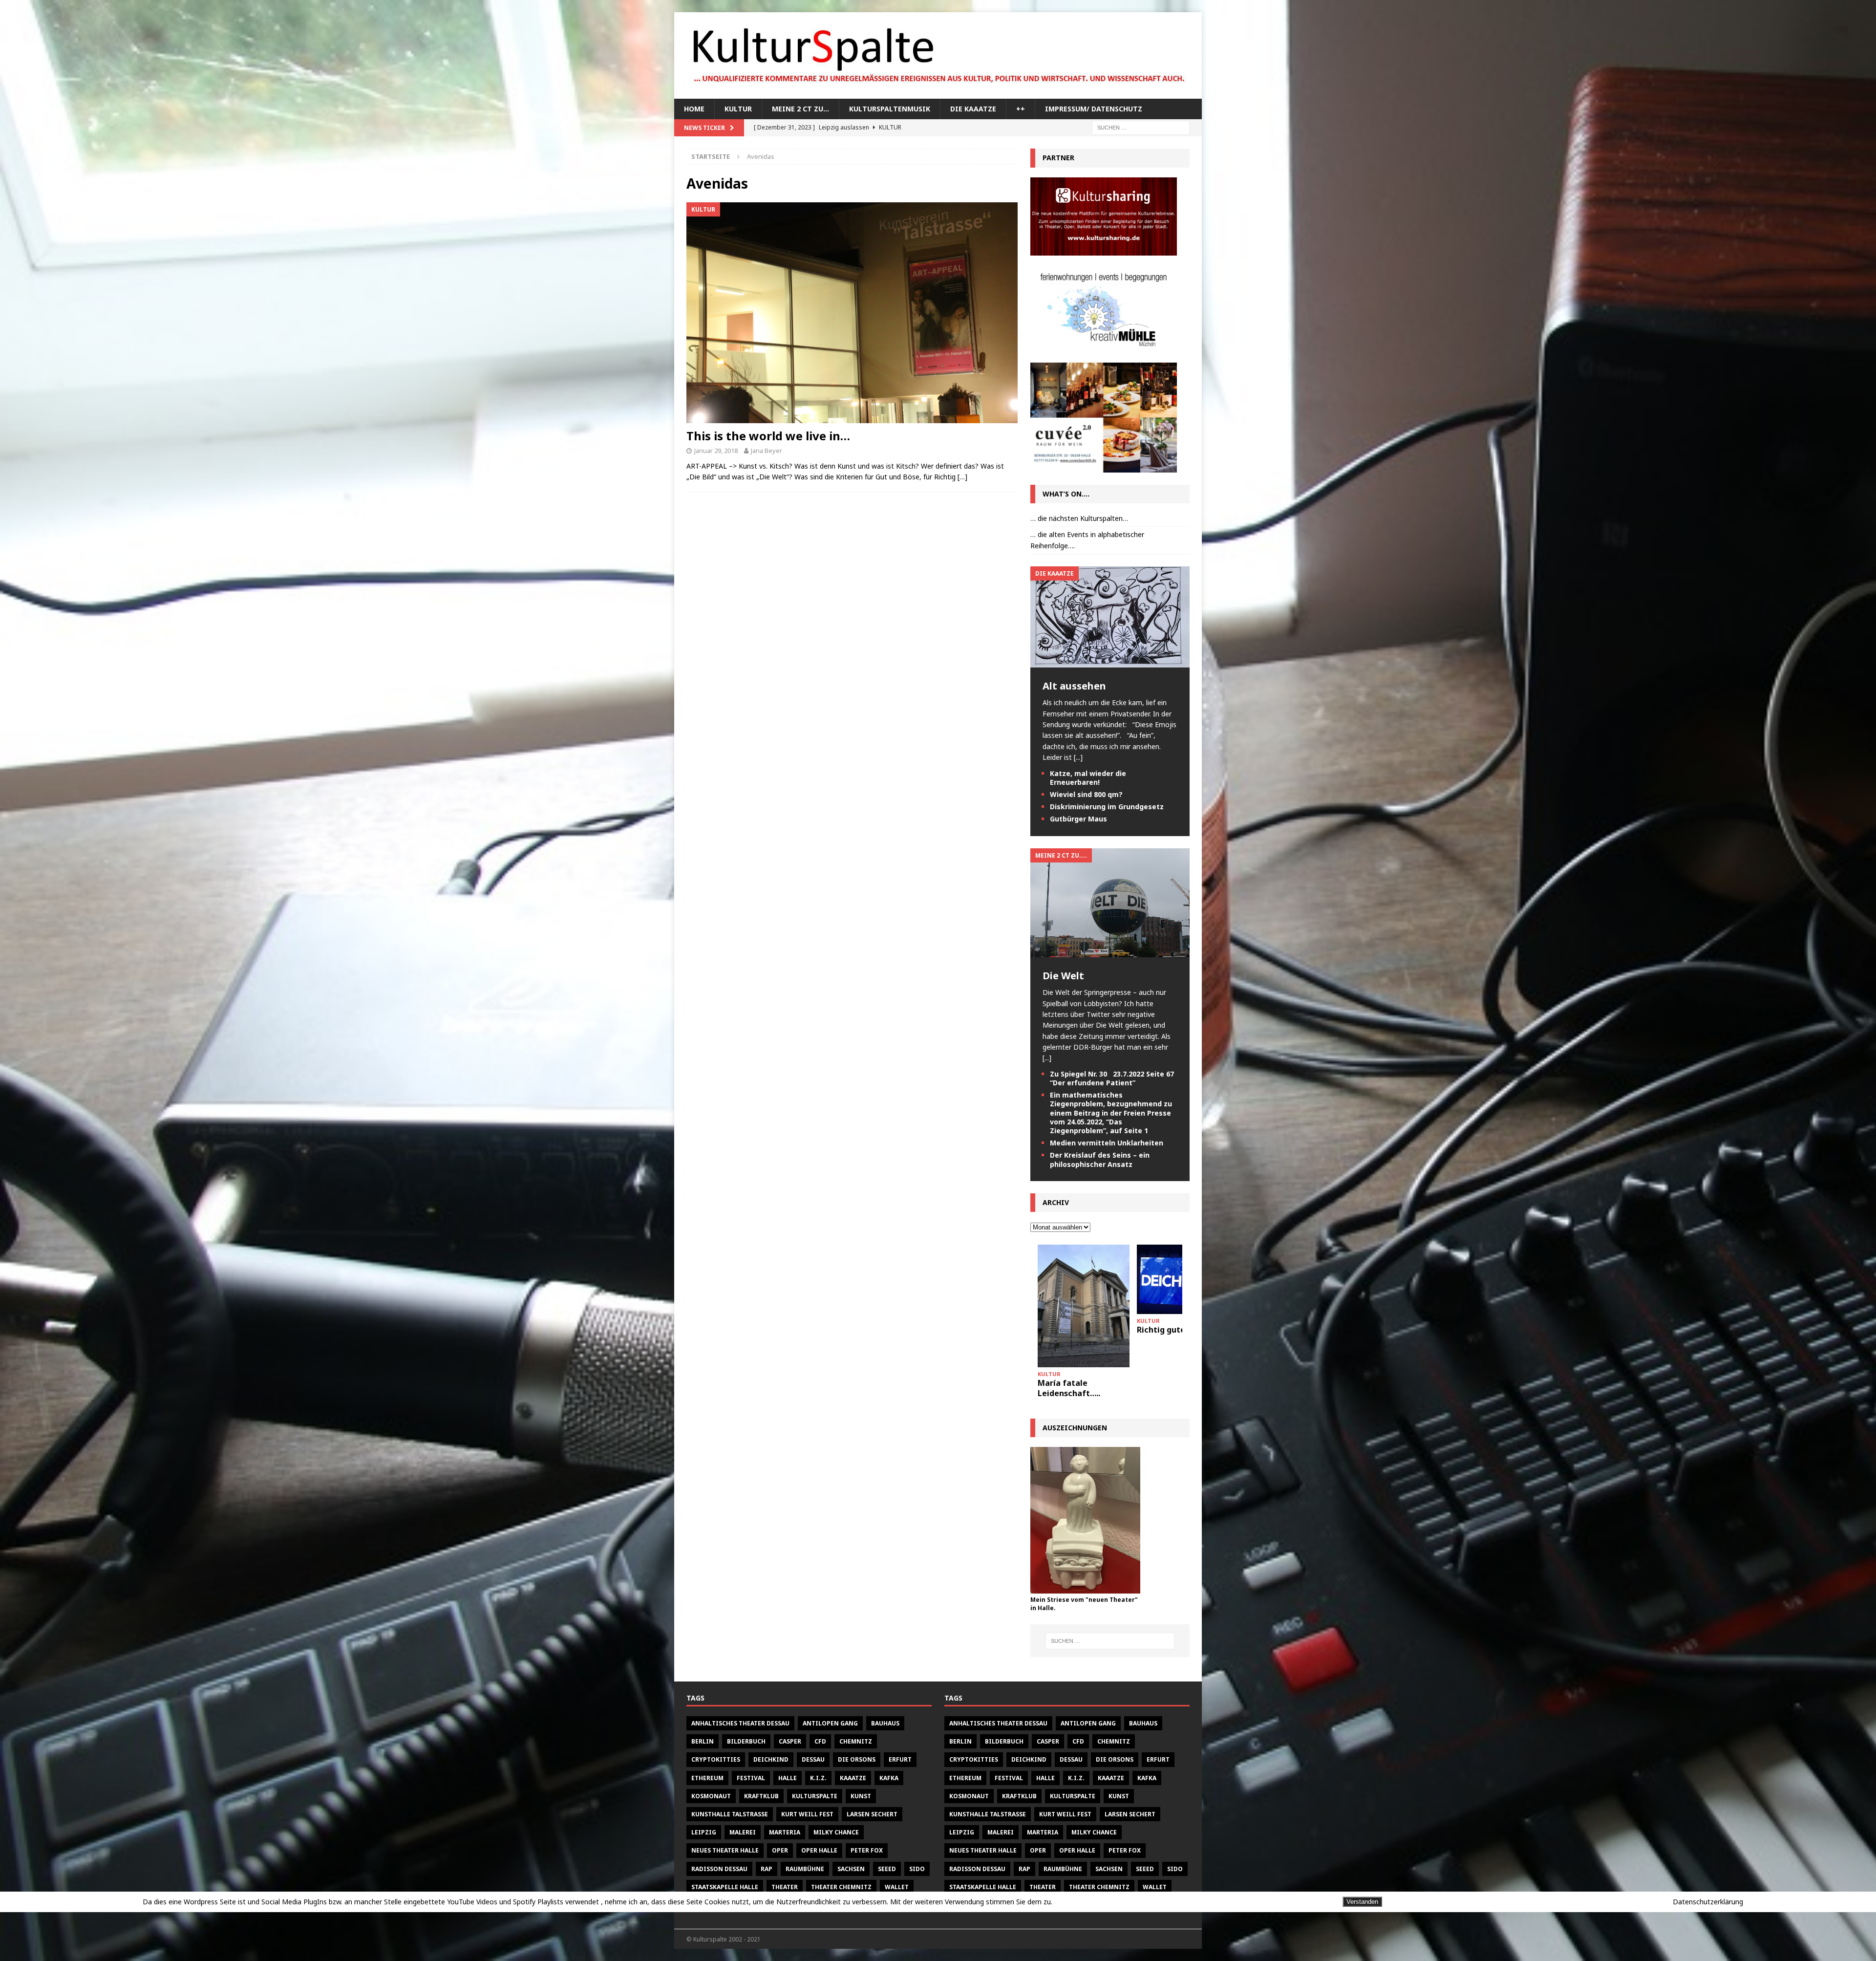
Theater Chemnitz (841, 1887)
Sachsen (851, 1869)
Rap (767, 1869)
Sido (917, 1869)
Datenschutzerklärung (1708, 1902)
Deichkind (771, 1759)
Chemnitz (856, 1741)
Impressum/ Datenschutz (1094, 109)
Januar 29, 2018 (716, 451)
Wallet (897, 1887)
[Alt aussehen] (1110, 662)
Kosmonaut (711, 1796)
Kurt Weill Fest (807, 1814)
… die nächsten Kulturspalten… (1079, 518)
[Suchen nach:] (1141, 127)
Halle (788, 1778)
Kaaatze (853, 1778)
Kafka (889, 1778)
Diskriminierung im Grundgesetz (1107, 807)
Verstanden (1362, 1902)
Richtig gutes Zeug (1075, 1330)
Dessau (813, 1759)
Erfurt (900, 1759)
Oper (780, 1850)
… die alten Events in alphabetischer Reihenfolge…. (1087, 540)
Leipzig (704, 1832)
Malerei (743, 1832)
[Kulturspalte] (938, 93)
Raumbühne (805, 1869)
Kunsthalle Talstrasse (730, 1814)
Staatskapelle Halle (725, 1887)
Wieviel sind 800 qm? (1086, 794)
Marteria (785, 1832)
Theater (785, 1887)
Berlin (703, 1741)
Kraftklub (761, 1796)
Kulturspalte (815, 1796)
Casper (790, 1741)
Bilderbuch (746, 1741)
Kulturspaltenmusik (890, 109)
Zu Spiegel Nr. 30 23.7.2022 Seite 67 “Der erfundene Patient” (1112, 1078)
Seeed (887, 1869)
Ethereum (707, 1778)
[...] (1078, 757)
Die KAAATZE (973, 109)
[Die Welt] (1110, 952)
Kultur (738, 109)
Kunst (861, 1796)
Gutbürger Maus (1078, 819)
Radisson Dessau (719, 1869)
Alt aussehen (1074, 686)
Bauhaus (885, 1723)
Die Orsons (857, 1759)
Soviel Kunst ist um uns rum (1182, 1335)
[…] (962, 477)
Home (694, 109)
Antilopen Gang (830, 1723)
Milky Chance (836, 1832)
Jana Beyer (767, 451)
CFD (820, 1741)
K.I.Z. (818, 1778)
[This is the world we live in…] (852, 313)
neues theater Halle (725, 1850)
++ (1021, 109)
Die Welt (1063, 976)
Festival (751, 1778)
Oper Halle (819, 1850)
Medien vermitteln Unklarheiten (1107, 1143)
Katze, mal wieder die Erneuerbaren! (1088, 778)
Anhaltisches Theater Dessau (740, 1723)
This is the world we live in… (768, 436)
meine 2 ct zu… (800, 109)
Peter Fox (867, 1850)
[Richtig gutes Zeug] (1084, 1279)
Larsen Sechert (872, 1814)
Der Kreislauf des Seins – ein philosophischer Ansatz (1100, 1159)
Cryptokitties (716, 1759)
